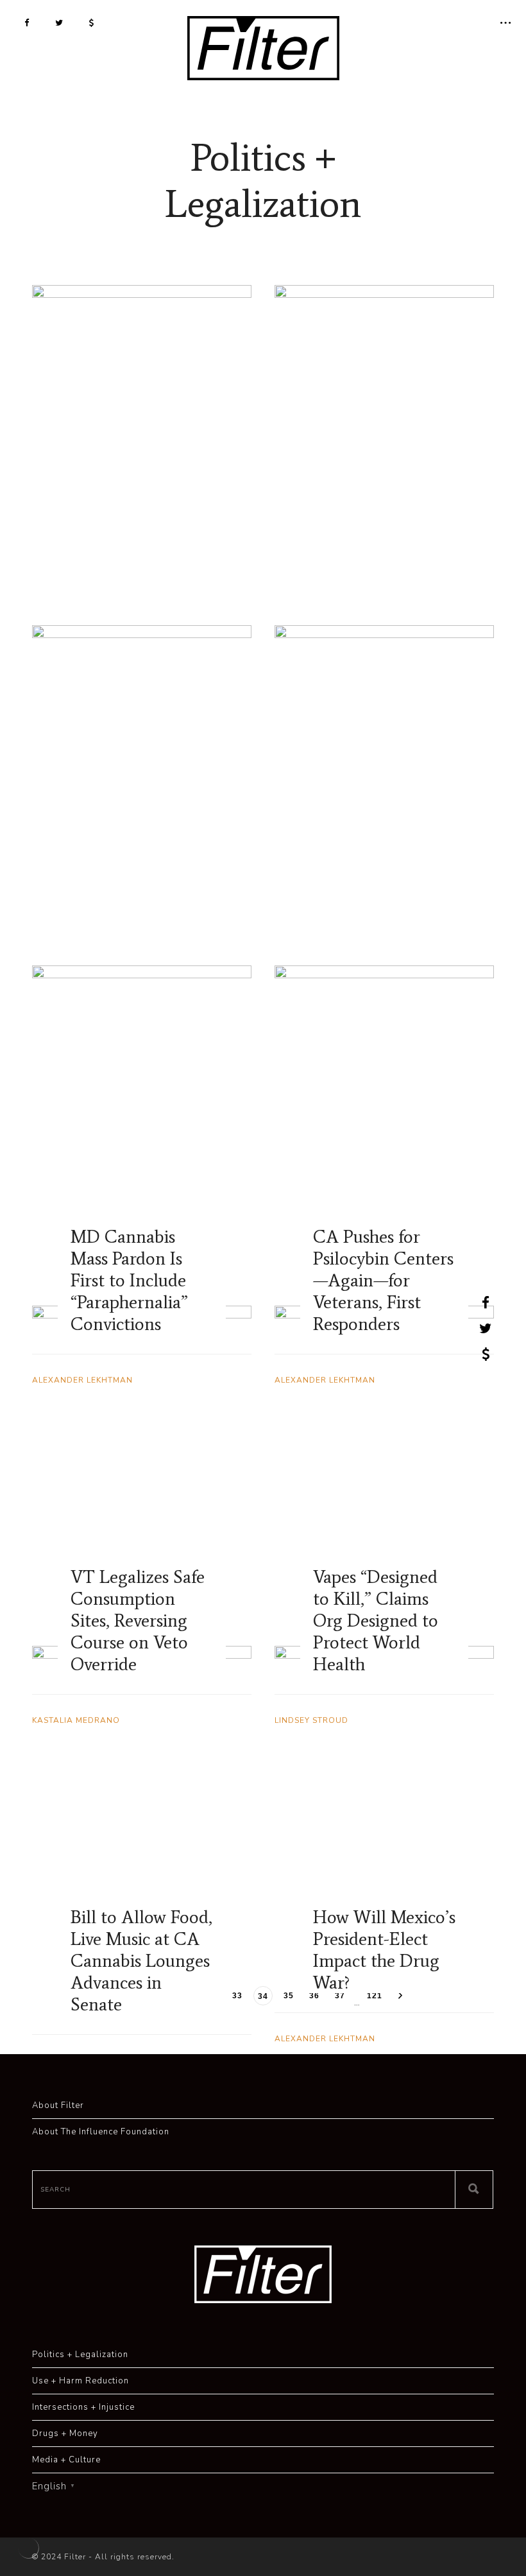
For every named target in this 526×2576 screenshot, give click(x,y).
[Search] (474, 2190)
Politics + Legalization (80, 2355)
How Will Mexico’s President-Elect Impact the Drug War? (384, 1949)
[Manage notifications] (28, 2548)
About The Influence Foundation (101, 2132)
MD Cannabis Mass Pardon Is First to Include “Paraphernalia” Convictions (129, 1280)
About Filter (58, 2105)
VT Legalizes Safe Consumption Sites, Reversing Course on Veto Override (138, 1620)
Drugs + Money (65, 2433)
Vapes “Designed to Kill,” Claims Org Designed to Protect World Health (376, 1620)
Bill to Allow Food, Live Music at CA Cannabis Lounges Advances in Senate (141, 1960)
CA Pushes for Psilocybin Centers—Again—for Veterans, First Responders (383, 1280)
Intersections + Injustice (83, 2407)
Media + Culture (66, 2460)
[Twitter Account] (59, 22)
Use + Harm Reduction (81, 2381)
